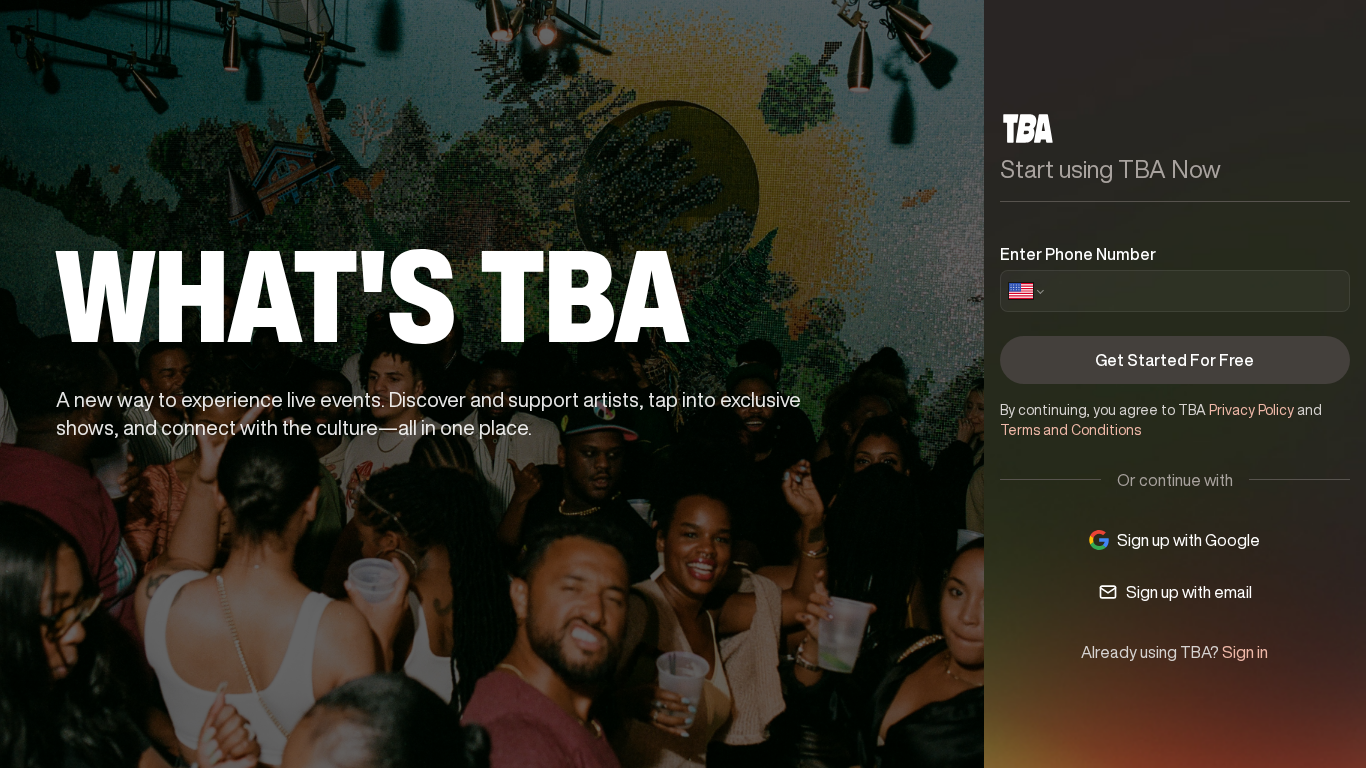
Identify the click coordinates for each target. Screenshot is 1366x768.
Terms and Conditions (1070, 430)
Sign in (1245, 652)
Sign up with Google (1188, 540)
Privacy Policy (1251, 410)
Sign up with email (1189, 592)
